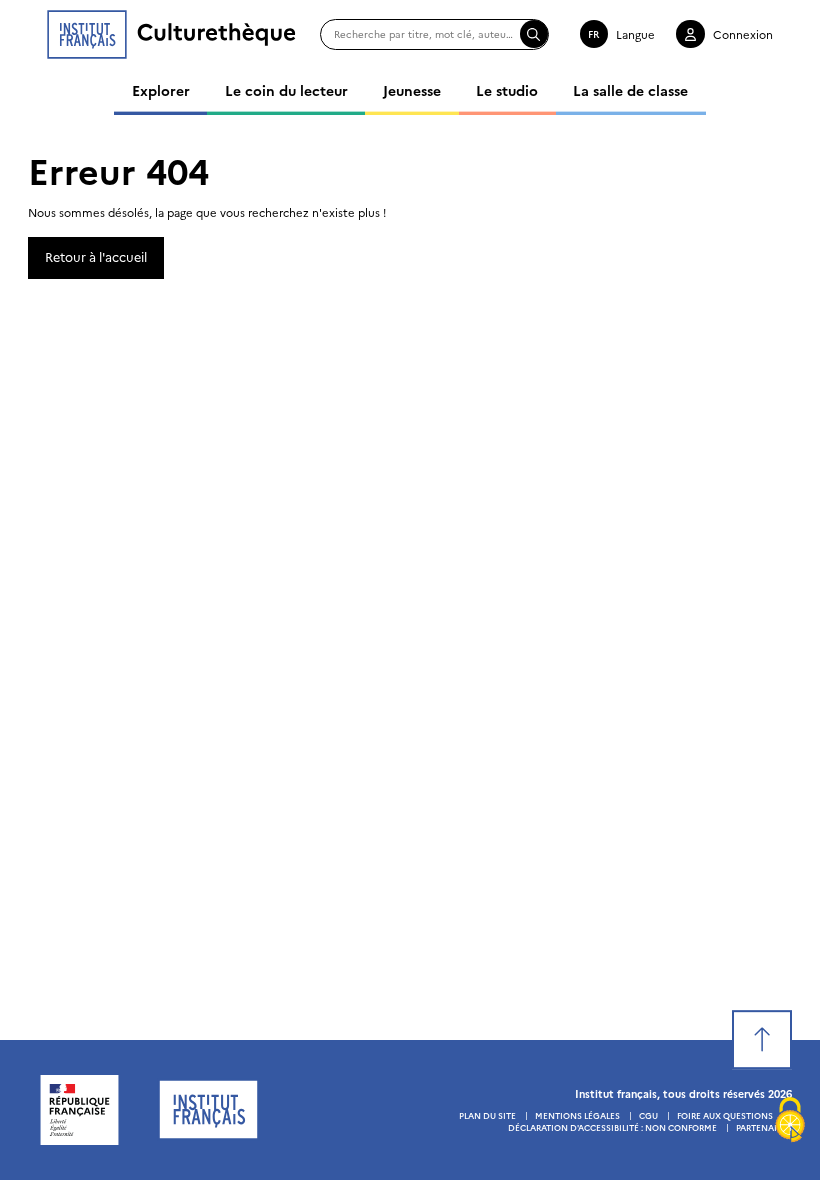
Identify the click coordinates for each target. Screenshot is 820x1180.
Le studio (507, 90)
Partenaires (764, 1127)
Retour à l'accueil (96, 256)
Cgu (648, 1115)
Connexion (743, 34)
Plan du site (487, 1115)
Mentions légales (577, 1115)
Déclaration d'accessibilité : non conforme (612, 1127)
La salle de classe (630, 90)
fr (593, 34)
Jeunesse (412, 90)
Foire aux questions (725, 1115)
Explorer (161, 90)
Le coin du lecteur (286, 90)
